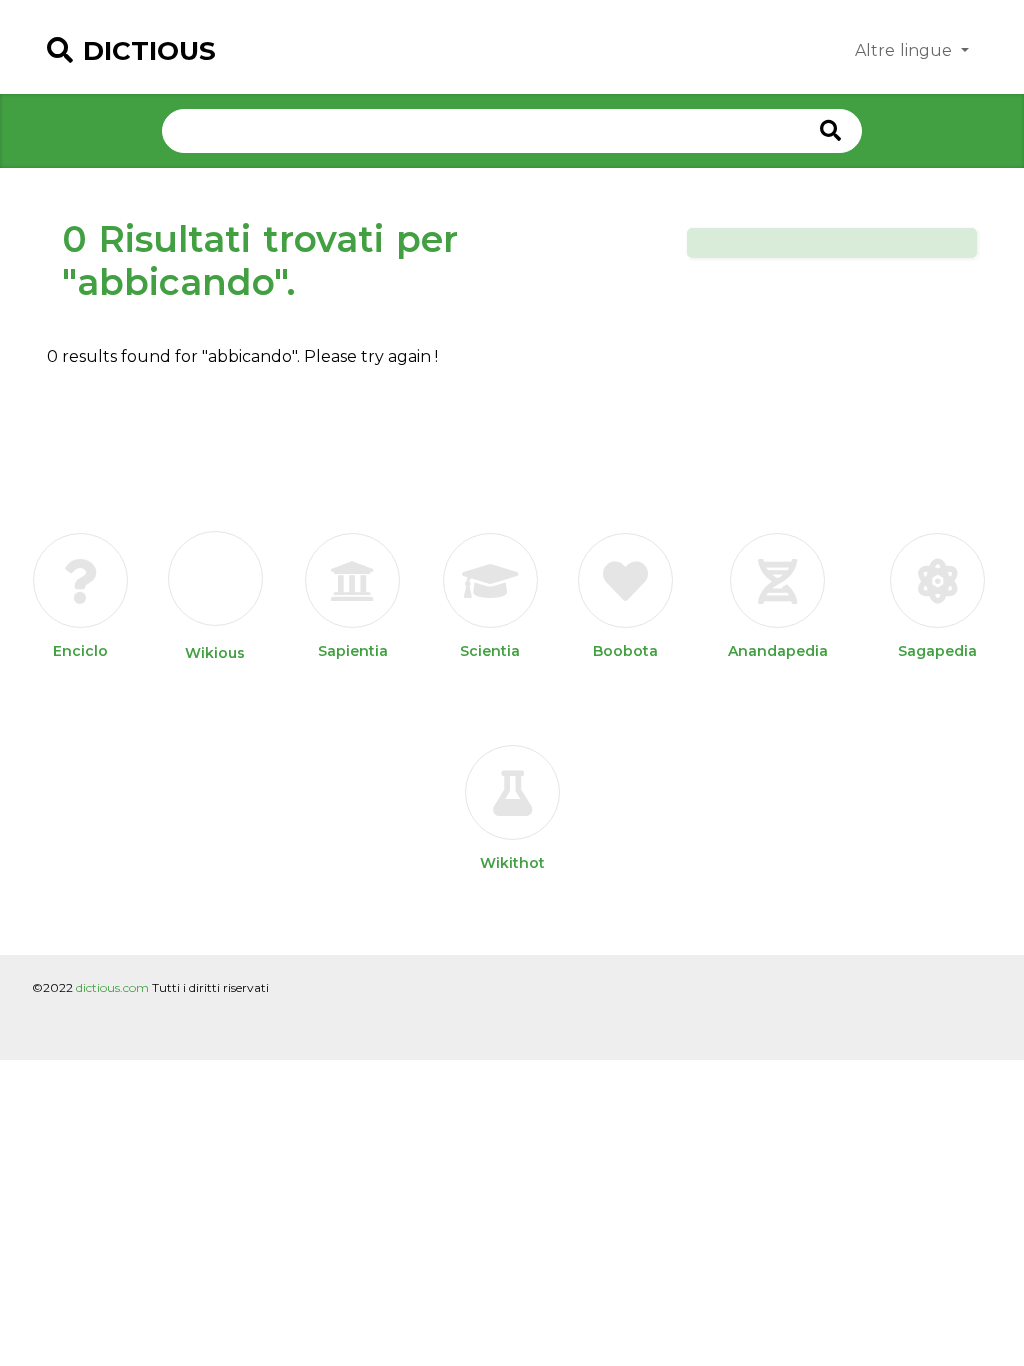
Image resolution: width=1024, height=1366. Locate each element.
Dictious (149, 51)
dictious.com (112, 987)
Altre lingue (906, 50)
